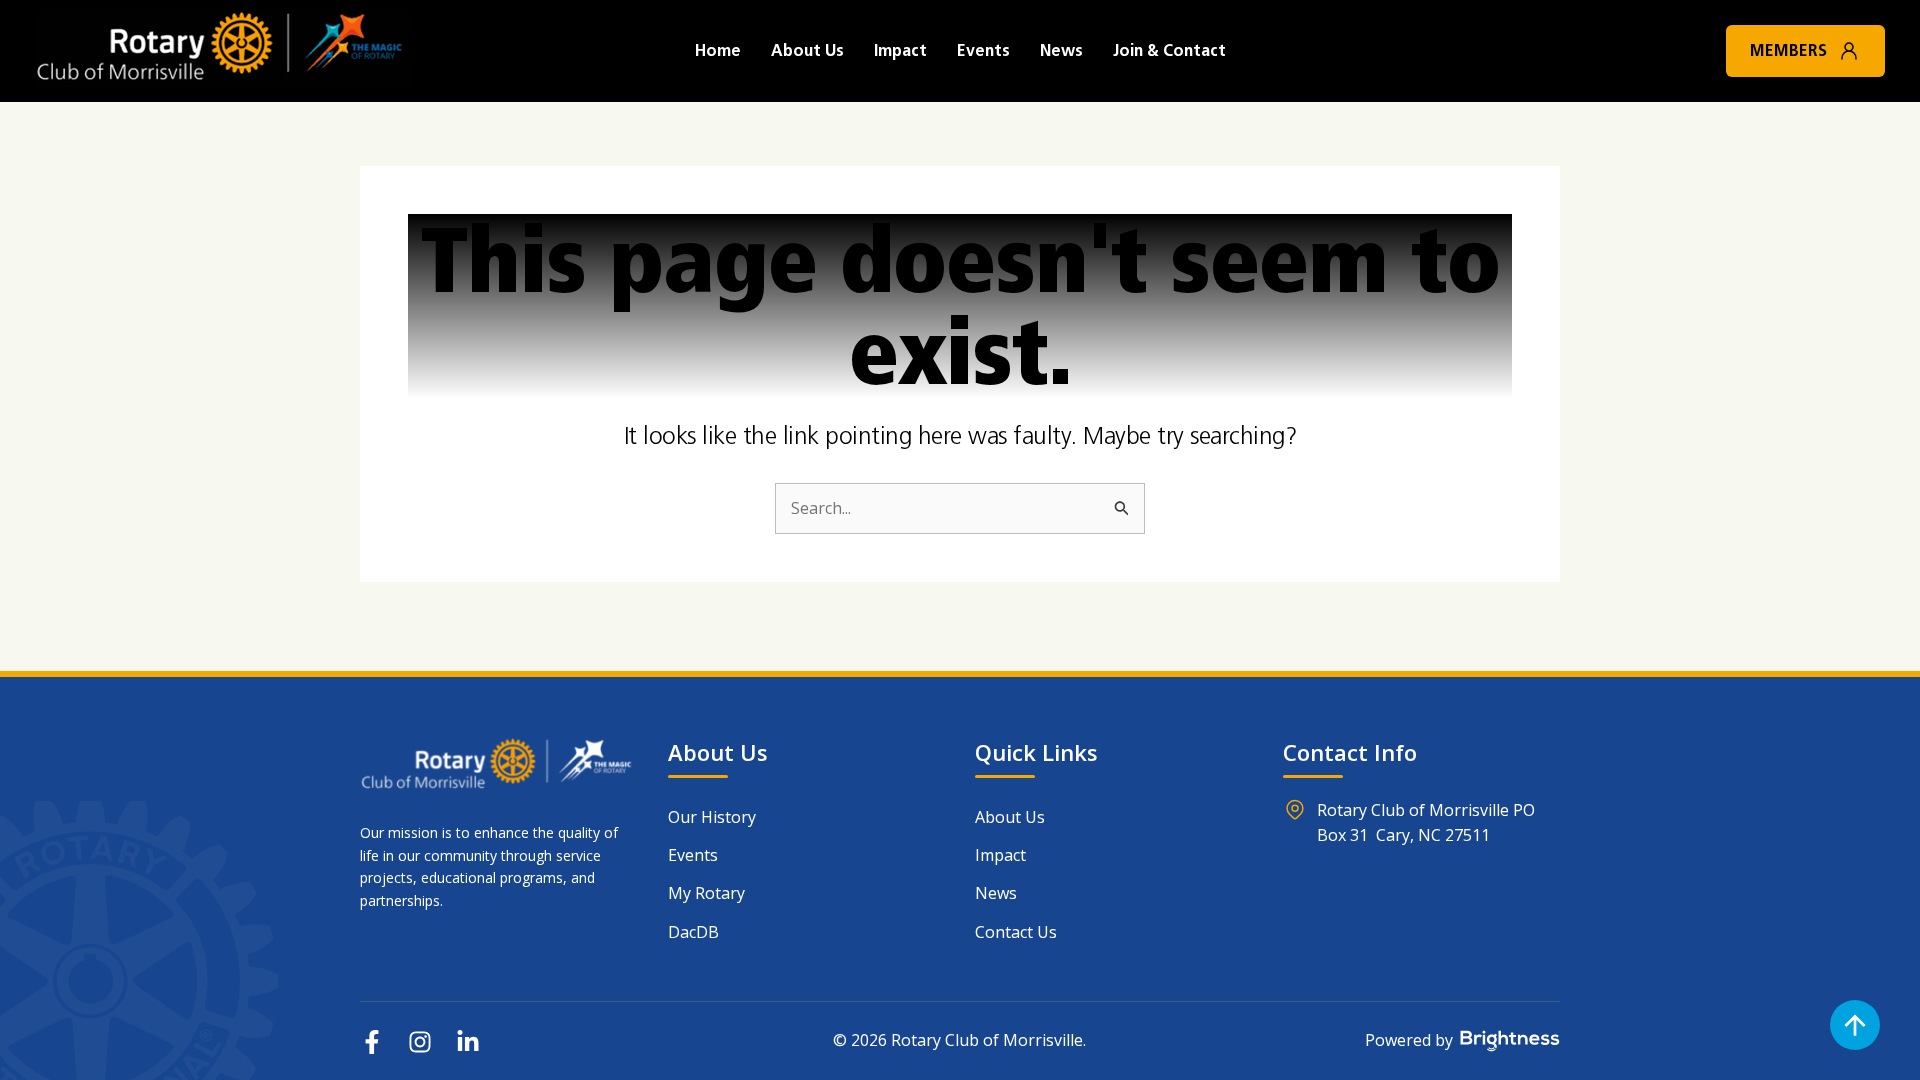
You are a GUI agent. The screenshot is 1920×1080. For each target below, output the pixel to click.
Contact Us (1016, 932)
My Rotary (706, 893)
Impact (900, 50)
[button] (1849, 51)
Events (983, 50)
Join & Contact (1169, 50)
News (1061, 50)
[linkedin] (468, 1042)
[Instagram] (420, 1042)
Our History (712, 817)
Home (718, 50)
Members (1788, 50)
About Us (807, 50)
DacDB (693, 932)
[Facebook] (372, 1042)
